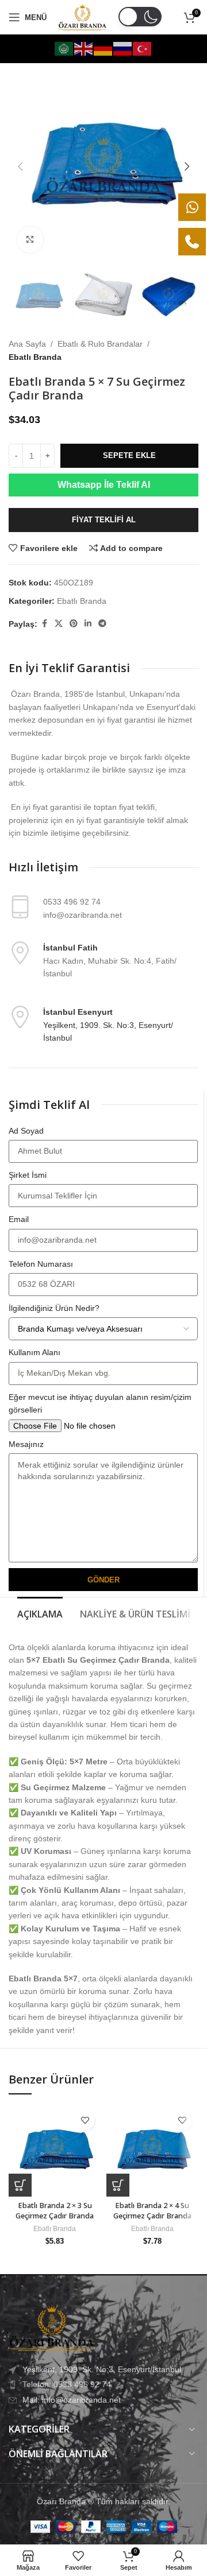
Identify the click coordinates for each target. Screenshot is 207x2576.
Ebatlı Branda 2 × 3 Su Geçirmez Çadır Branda (55, 2211)
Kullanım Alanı (34, 1352)
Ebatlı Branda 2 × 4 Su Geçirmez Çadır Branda (152, 2211)
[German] (103, 48)
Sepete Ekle (129, 455)
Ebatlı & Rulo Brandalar (100, 344)
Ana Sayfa (27, 344)
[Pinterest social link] (74, 624)
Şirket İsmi (28, 1175)
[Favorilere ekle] (85, 2121)
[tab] (40, 1613)
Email (19, 1219)
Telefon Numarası (41, 1264)
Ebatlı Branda (35, 357)
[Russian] (123, 48)
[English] (84, 48)
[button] (20, 166)
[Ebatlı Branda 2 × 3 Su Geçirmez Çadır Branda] (55, 2151)
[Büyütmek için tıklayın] (30, 240)
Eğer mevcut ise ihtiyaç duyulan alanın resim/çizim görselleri (100, 1403)
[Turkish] (143, 48)
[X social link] (59, 624)
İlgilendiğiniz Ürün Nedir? (54, 1308)
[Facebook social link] (44, 624)
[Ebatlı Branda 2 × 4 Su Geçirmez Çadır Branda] (152, 2151)
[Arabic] (64, 48)
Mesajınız (26, 1444)
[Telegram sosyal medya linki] (102, 624)
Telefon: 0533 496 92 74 (67, 2384)
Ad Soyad (26, 1131)
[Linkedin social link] (88, 624)
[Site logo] (83, 17)
